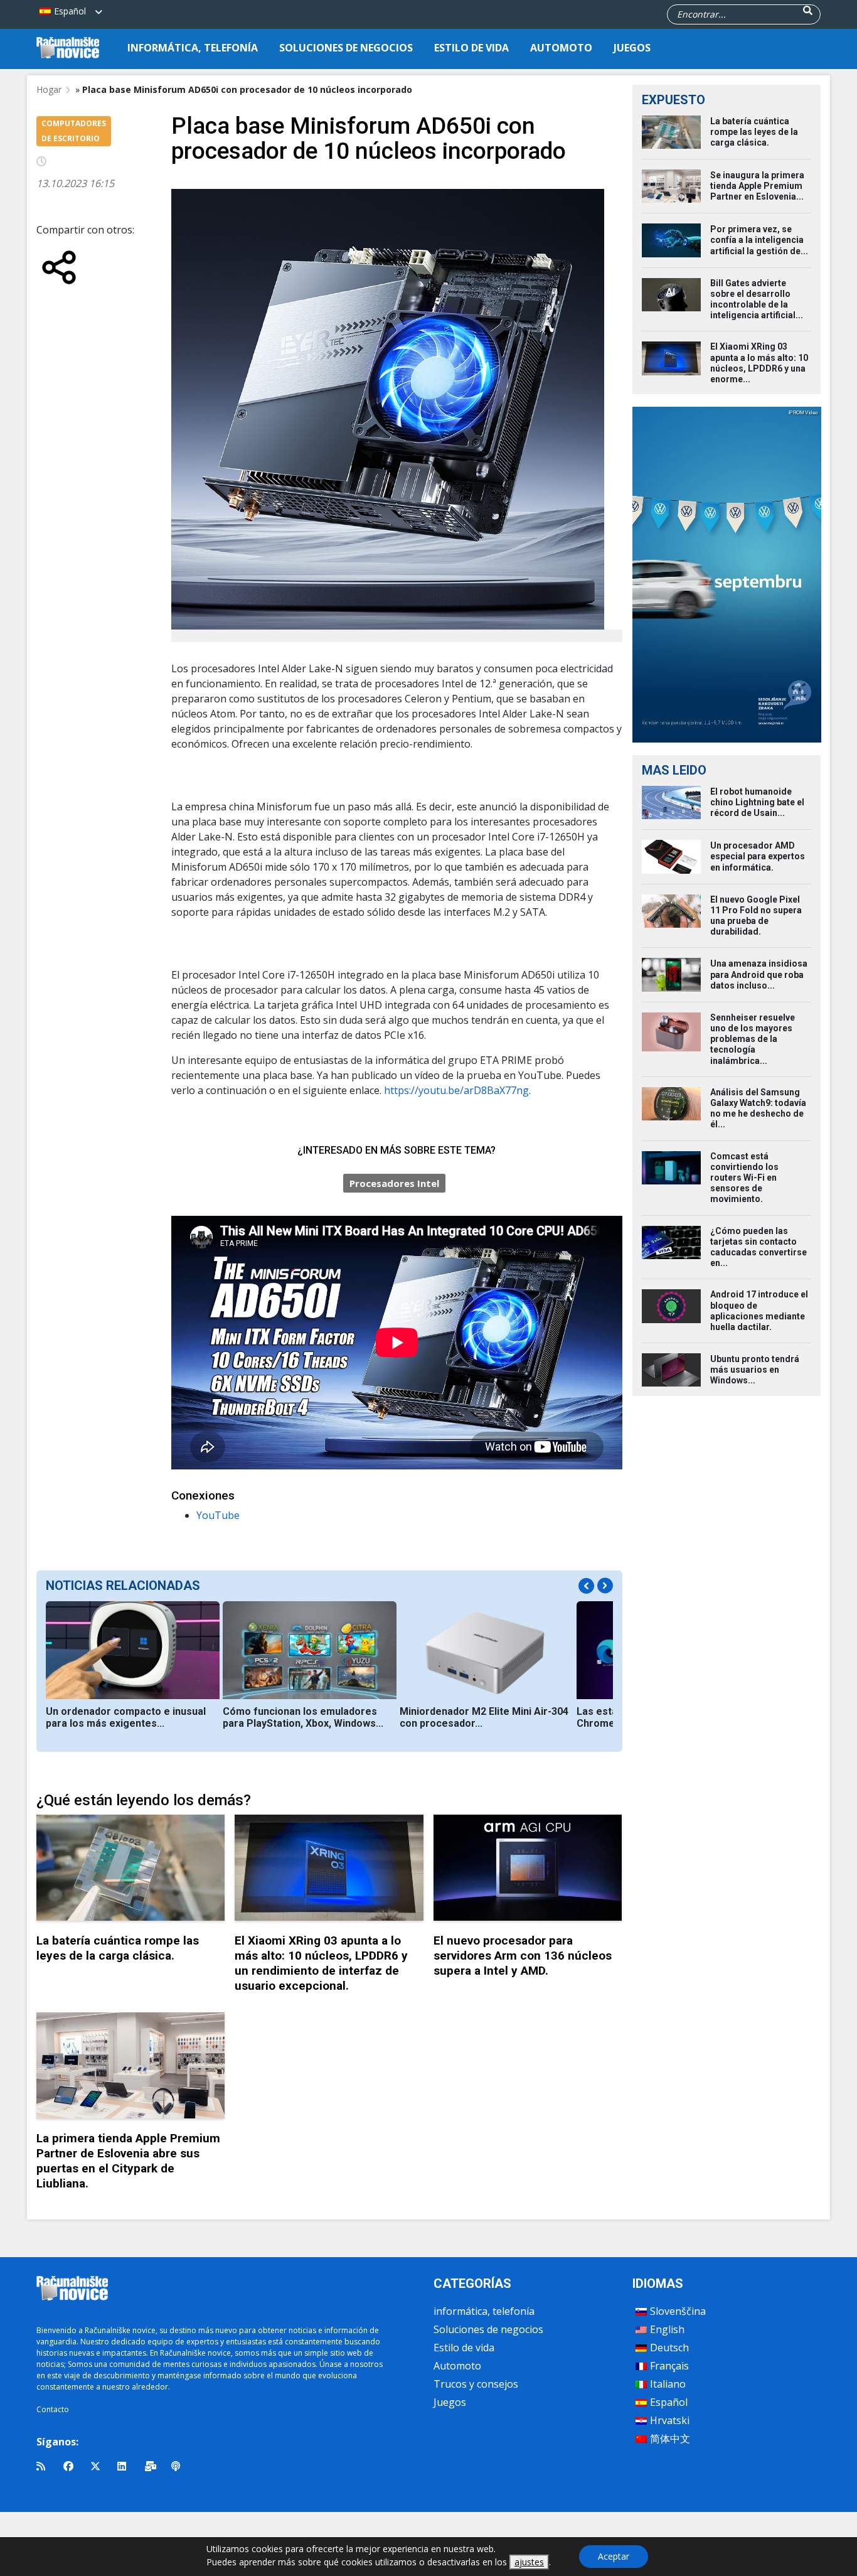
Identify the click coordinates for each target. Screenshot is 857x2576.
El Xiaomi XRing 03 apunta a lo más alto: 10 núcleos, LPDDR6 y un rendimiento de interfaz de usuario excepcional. (321, 1963)
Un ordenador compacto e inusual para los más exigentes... (126, 1717)
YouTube (218, 1515)
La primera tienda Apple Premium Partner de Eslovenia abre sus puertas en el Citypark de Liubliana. (128, 2161)
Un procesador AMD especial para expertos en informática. (758, 856)
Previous (586, 1586)
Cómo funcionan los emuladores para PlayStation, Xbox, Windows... (303, 1717)
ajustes (529, 2562)
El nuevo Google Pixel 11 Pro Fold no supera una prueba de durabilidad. (756, 916)
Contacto (53, 2409)
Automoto (561, 48)
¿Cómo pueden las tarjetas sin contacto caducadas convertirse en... (759, 1247)
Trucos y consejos (476, 2384)
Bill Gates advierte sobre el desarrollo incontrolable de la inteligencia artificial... (757, 299)
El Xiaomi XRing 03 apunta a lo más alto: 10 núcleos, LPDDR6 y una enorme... (759, 363)
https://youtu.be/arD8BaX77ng (456, 1090)
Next (605, 1586)
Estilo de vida (471, 48)
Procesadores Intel (394, 1183)
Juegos (632, 48)
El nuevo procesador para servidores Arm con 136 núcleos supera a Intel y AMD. (523, 1956)
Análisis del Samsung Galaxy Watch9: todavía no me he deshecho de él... (758, 1108)
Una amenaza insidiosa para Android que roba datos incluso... (759, 974)
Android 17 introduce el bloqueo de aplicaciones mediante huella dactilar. (759, 1311)
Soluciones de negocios (346, 48)
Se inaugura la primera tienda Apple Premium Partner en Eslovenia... (757, 186)
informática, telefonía (193, 48)
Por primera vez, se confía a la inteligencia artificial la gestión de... (759, 240)
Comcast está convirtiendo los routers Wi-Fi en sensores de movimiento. (744, 1178)
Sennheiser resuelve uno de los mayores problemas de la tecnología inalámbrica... (753, 1039)
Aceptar (614, 2556)
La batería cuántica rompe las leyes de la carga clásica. (118, 1948)
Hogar (49, 89)
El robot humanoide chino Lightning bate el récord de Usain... (757, 802)
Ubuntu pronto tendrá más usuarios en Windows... (755, 1370)
